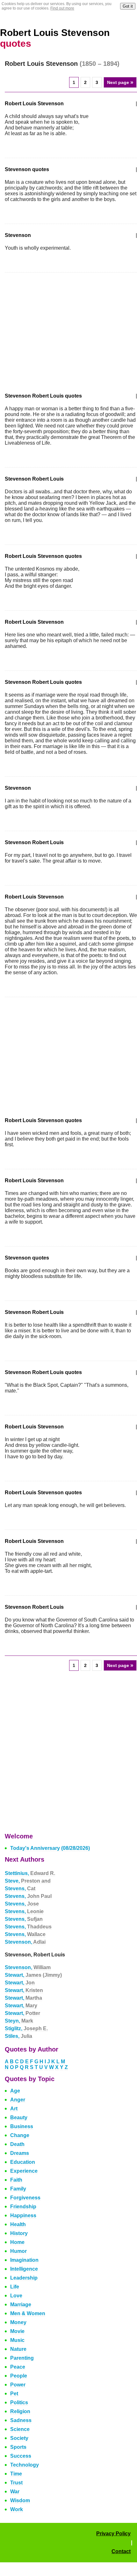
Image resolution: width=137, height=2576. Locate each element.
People (19, 2376)
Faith (16, 2180)
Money (18, 2322)
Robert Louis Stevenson (34, 104)
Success (21, 2456)
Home (17, 2242)
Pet (14, 2394)
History (19, 2233)
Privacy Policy (113, 2534)
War (15, 2492)
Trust (16, 2483)
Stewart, (33, 1975)
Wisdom (20, 2500)
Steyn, (19, 2021)
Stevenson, (25, 1942)
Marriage (21, 2305)
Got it (128, 6)
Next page (120, 82)
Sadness (21, 2420)
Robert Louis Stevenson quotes (43, 556)
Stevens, (20, 1889)
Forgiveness (25, 2198)
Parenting (22, 2358)
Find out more (62, 8)
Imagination (24, 2260)
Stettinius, (30, 1873)
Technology (25, 2465)
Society (19, 2438)
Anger (18, 2100)
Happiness (23, 2215)
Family (18, 2189)
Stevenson (18, 235)
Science (20, 2429)
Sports (18, 2447)
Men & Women (28, 2313)
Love (16, 2296)
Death (17, 2144)
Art (14, 2109)
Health (18, 2224)
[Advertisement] (58, 329)
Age (15, 2091)
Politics (19, 2402)
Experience (24, 2171)
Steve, (28, 1881)
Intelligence (24, 2269)
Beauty (19, 2118)
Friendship (23, 2207)
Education (23, 2162)
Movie (17, 2331)
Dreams (20, 2153)
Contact (121, 2551)
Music (17, 2340)
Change (20, 2135)
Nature (18, 2349)
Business (22, 2126)
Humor (18, 2251)
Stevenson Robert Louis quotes (43, 396)
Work (17, 2509)
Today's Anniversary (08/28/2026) (50, 1848)
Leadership (24, 2278)
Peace (18, 2367)
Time (16, 2474)
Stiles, (18, 2036)
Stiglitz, (26, 2028)
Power (18, 2385)
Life (15, 2287)
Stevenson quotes (27, 169)
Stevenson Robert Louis (34, 479)
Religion (20, 2411)
